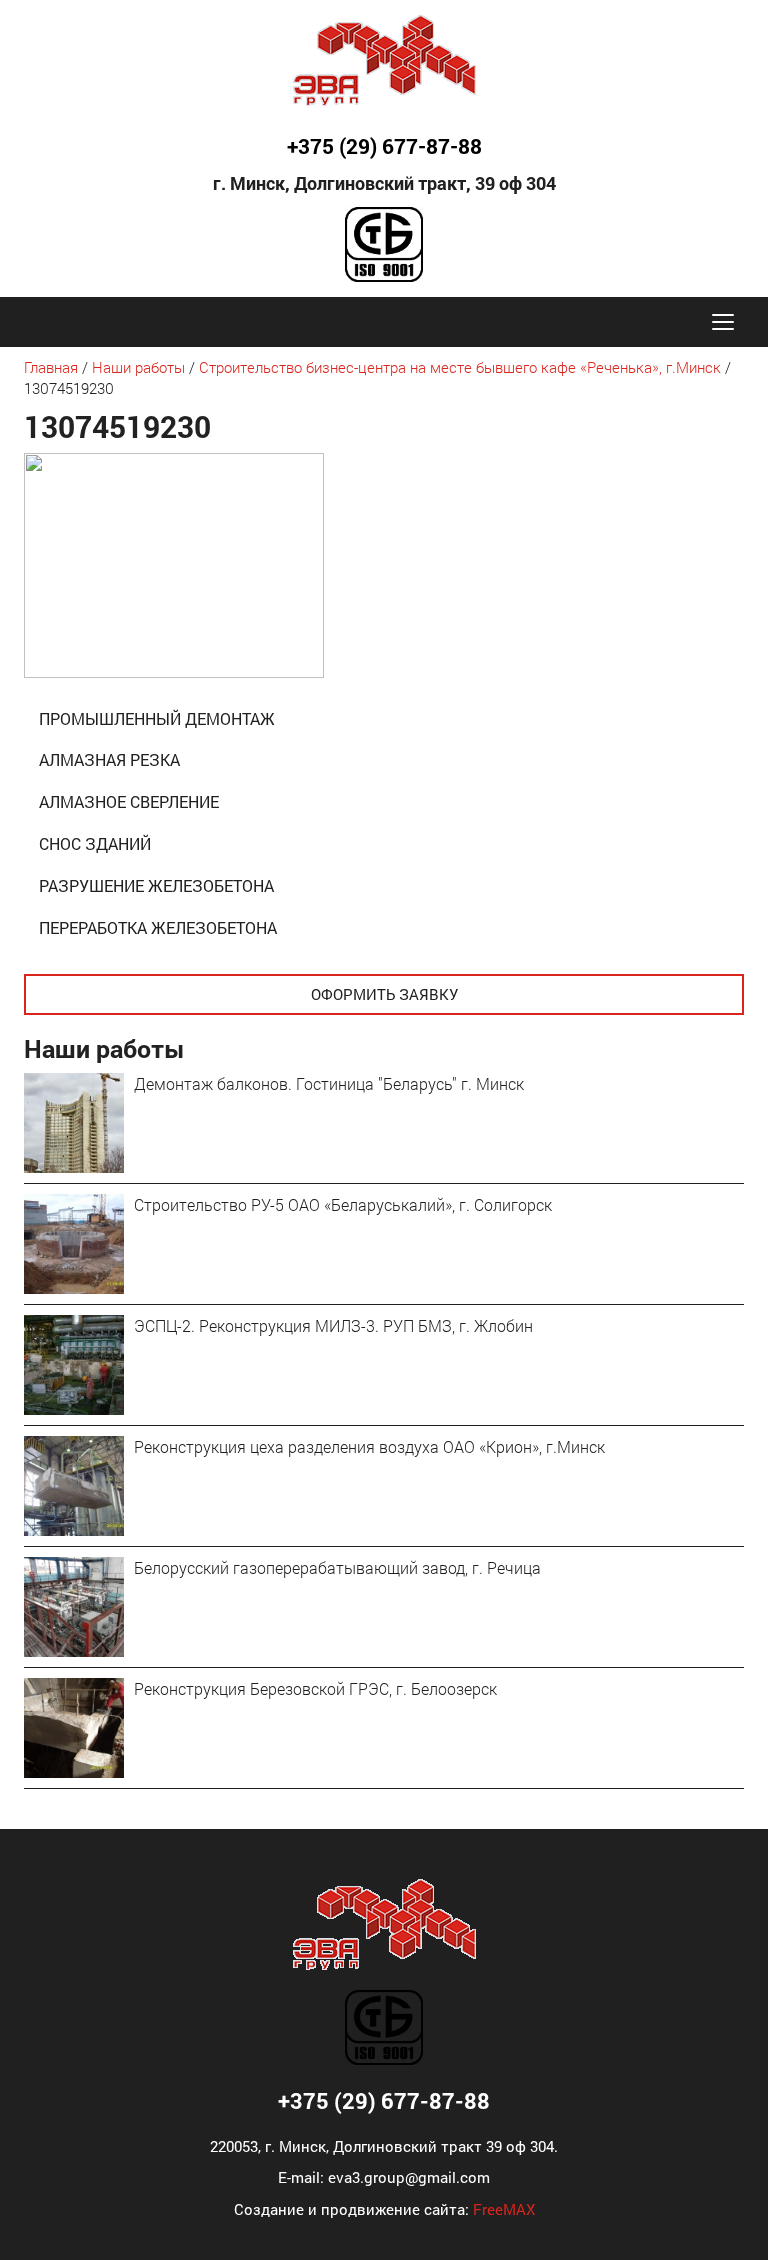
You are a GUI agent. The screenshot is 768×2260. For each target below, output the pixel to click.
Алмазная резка (109, 759)
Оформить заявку (384, 994)
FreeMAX (504, 2209)
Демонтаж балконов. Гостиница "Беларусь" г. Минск (329, 1083)
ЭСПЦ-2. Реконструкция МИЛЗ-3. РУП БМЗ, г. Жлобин (333, 1325)
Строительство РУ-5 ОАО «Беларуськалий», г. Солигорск (343, 1204)
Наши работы (138, 367)
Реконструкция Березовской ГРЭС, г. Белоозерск (315, 1688)
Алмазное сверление (129, 801)
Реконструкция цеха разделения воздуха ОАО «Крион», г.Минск (369, 1446)
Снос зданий (95, 843)
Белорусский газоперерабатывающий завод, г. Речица (337, 1567)
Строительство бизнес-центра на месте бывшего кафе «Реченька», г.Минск (460, 367)
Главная (51, 367)
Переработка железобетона (158, 927)
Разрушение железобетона (156, 885)
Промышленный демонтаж (157, 718)
